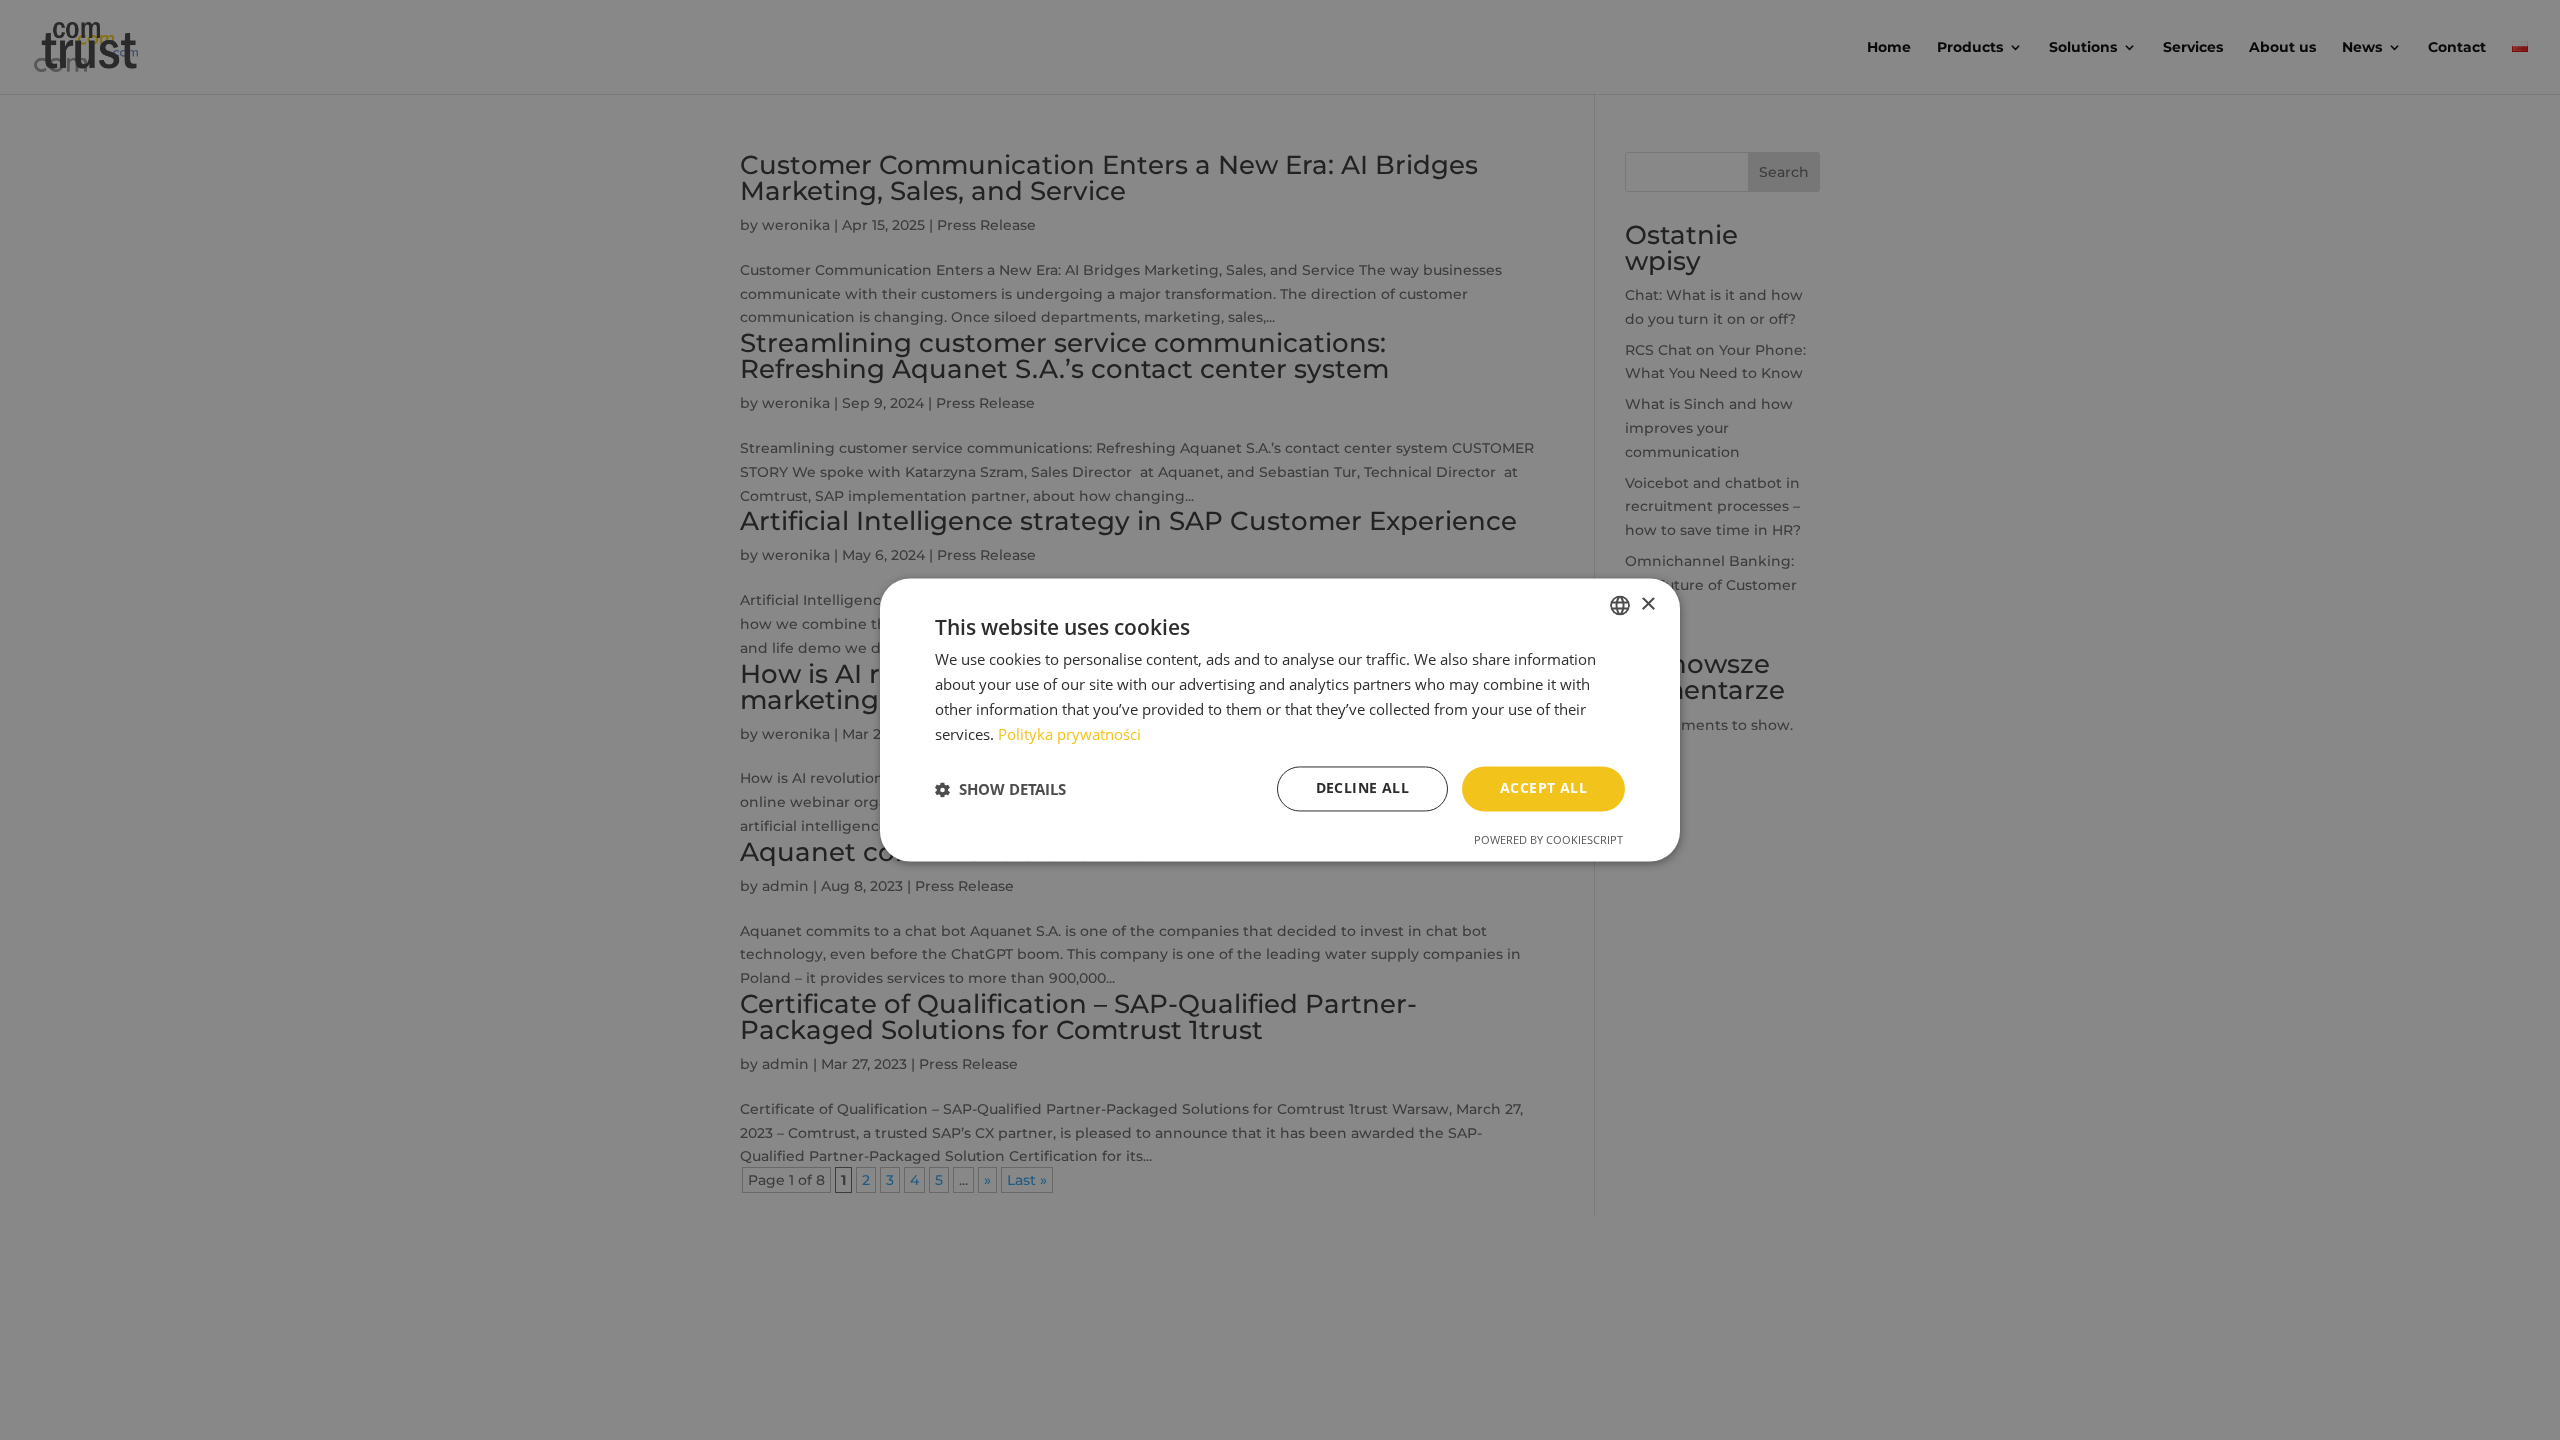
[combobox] (1620, 605)
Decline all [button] (1362, 788)
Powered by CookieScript (1548, 840)
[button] (1000, 789)
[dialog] (1280, 719)
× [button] (1647, 604)
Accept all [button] (1543, 788)
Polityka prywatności (1069, 734)
